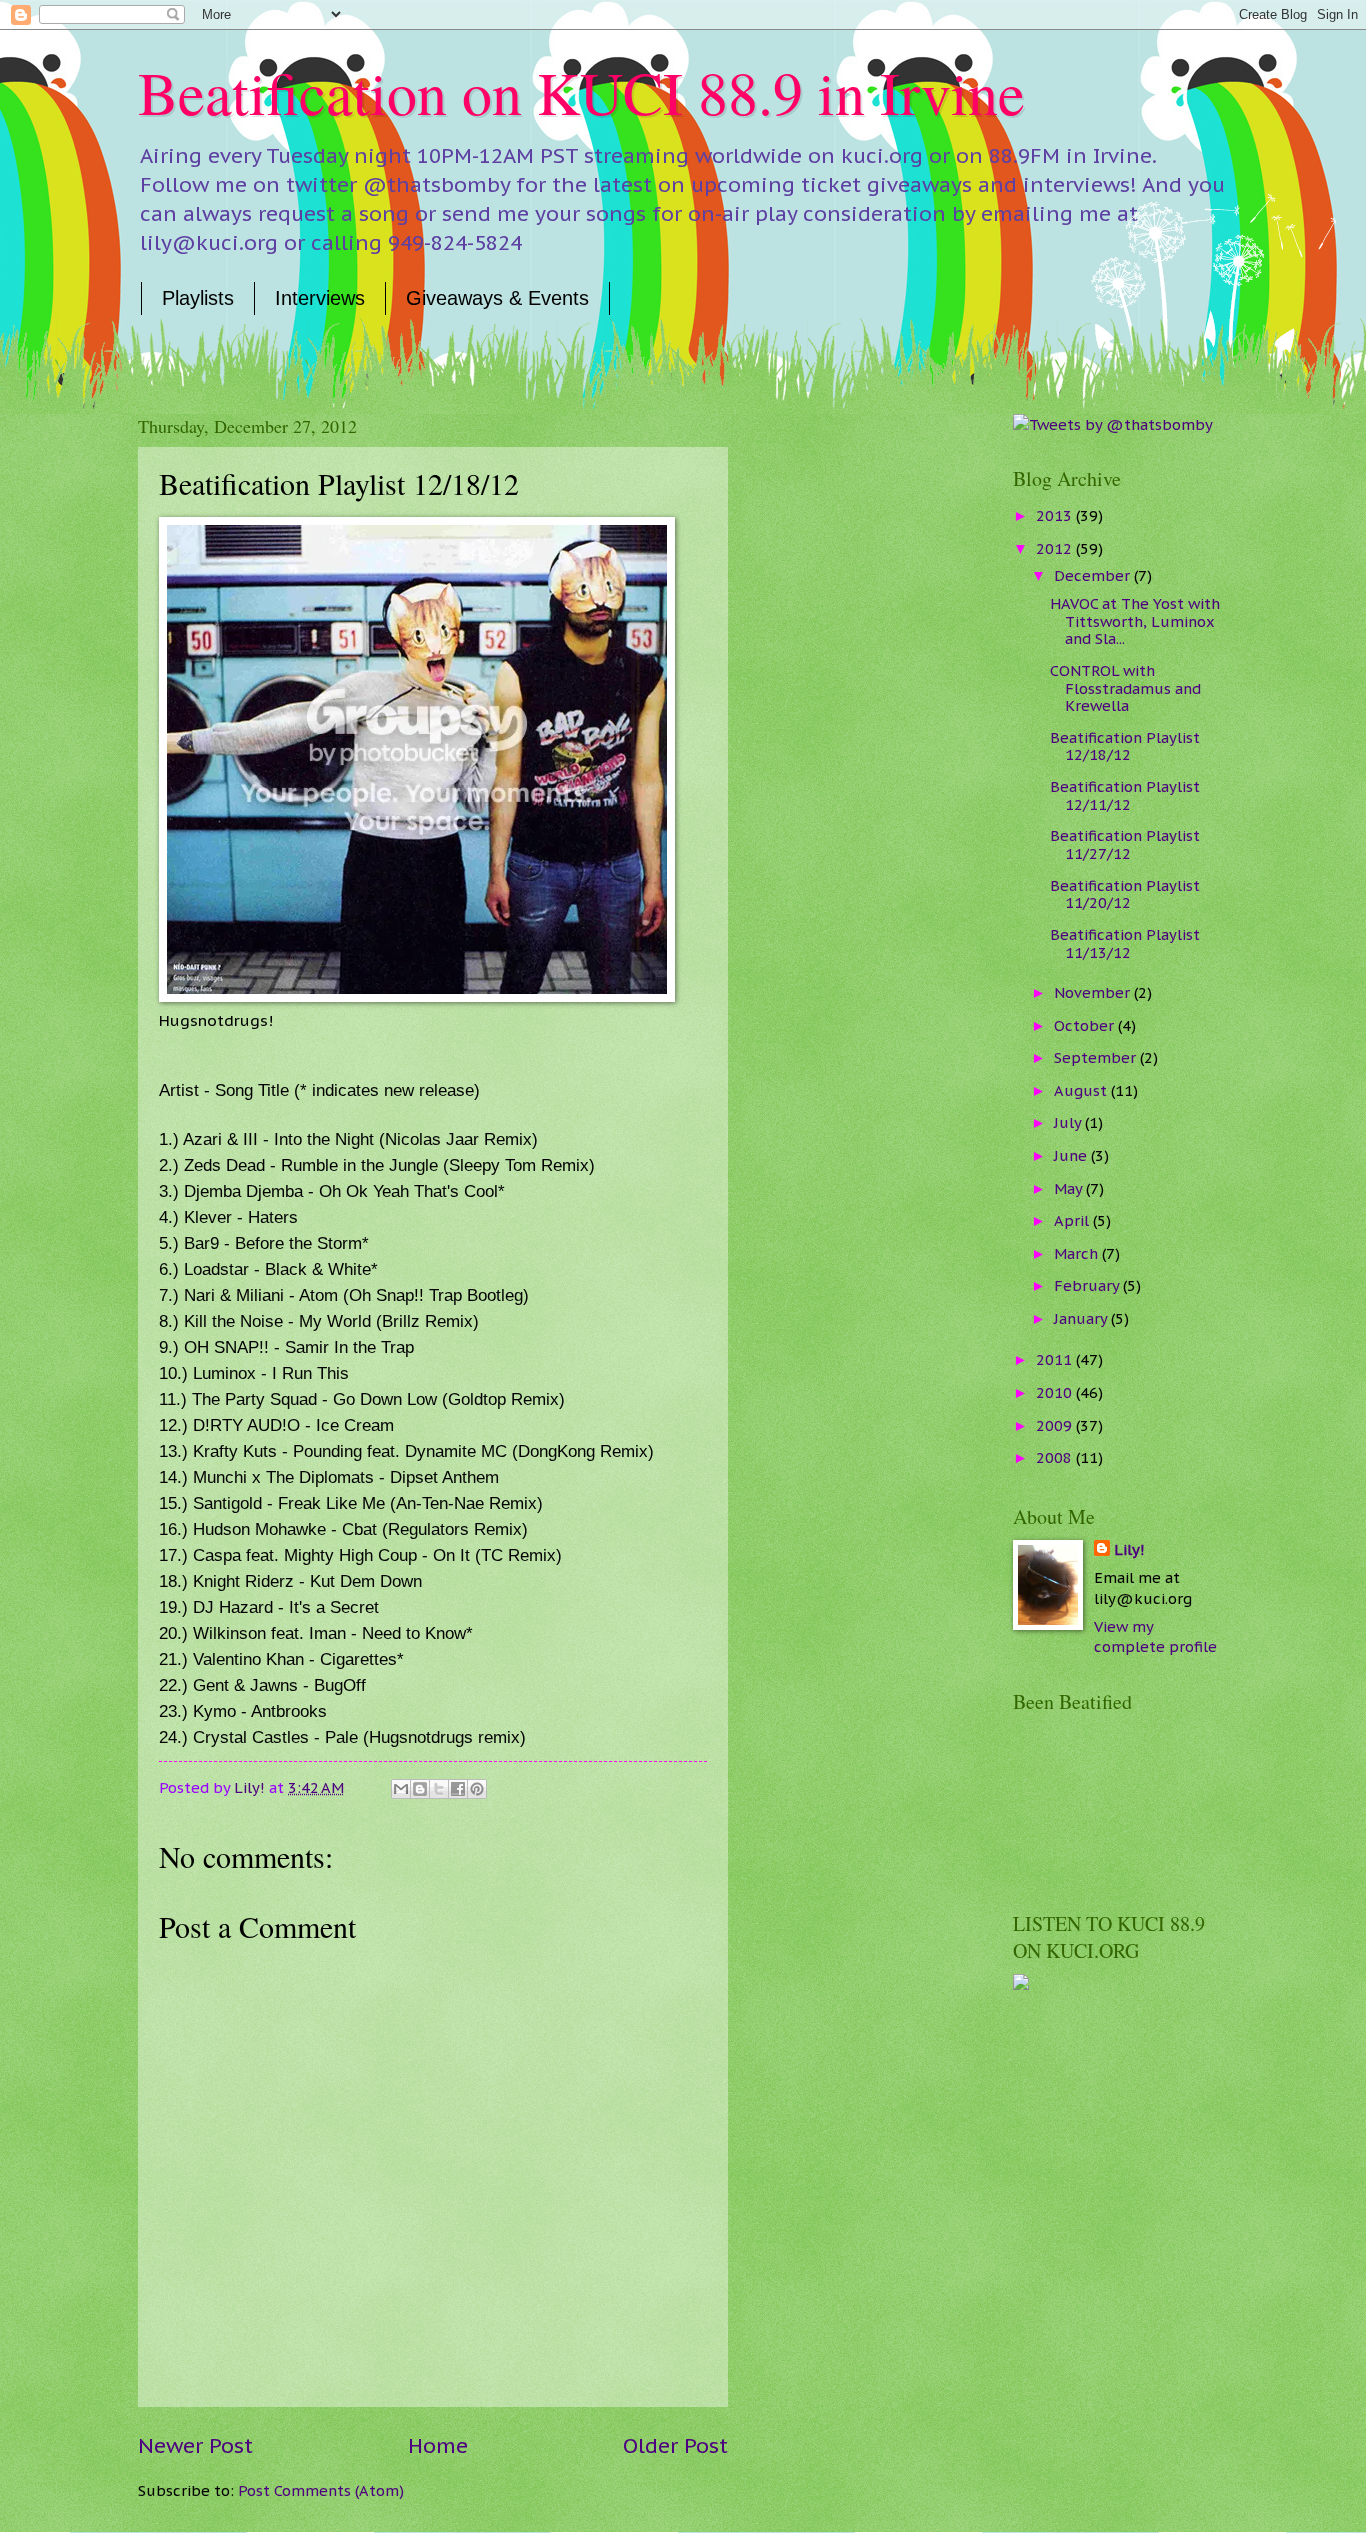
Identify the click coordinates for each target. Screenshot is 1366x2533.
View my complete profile (1155, 1637)
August (1082, 1090)
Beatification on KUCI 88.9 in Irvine (581, 92)
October (1086, 1025)
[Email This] (401, 1789)
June (1072, 1155)
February (1088, 1285)
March (1078, 1253)
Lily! (1129, 1549)
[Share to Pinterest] (477, 1789)
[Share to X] (439, 1789)
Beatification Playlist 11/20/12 (1125, 894)
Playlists (198, 298)
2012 (1056, 548)
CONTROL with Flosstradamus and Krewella (1125, 688)
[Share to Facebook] (458, 1789)
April (1073, 1220)
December (1094, 575)
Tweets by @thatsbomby (1121, 424)
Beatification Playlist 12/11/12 (1125, 795)
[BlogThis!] (420, 1789)
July (1069, 1122)
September (1097, 1057)
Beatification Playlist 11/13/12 (1125, 943)
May (1070, 1188)
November (1094, 992)
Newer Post (195, 2445)
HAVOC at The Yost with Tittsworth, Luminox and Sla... (1135, 621)
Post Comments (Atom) (321, 2490)
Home (438, 2445)
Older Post (675, 2445)
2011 (1056, 1359)
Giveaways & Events (497, 298)
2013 (1056, 515)
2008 (1056, 1457)
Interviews (320, 298)
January (1082, 1318)
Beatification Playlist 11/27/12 (1125, 844)
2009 (1056, 1425)
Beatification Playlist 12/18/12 (1125, 746)
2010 (1056, 1392)
